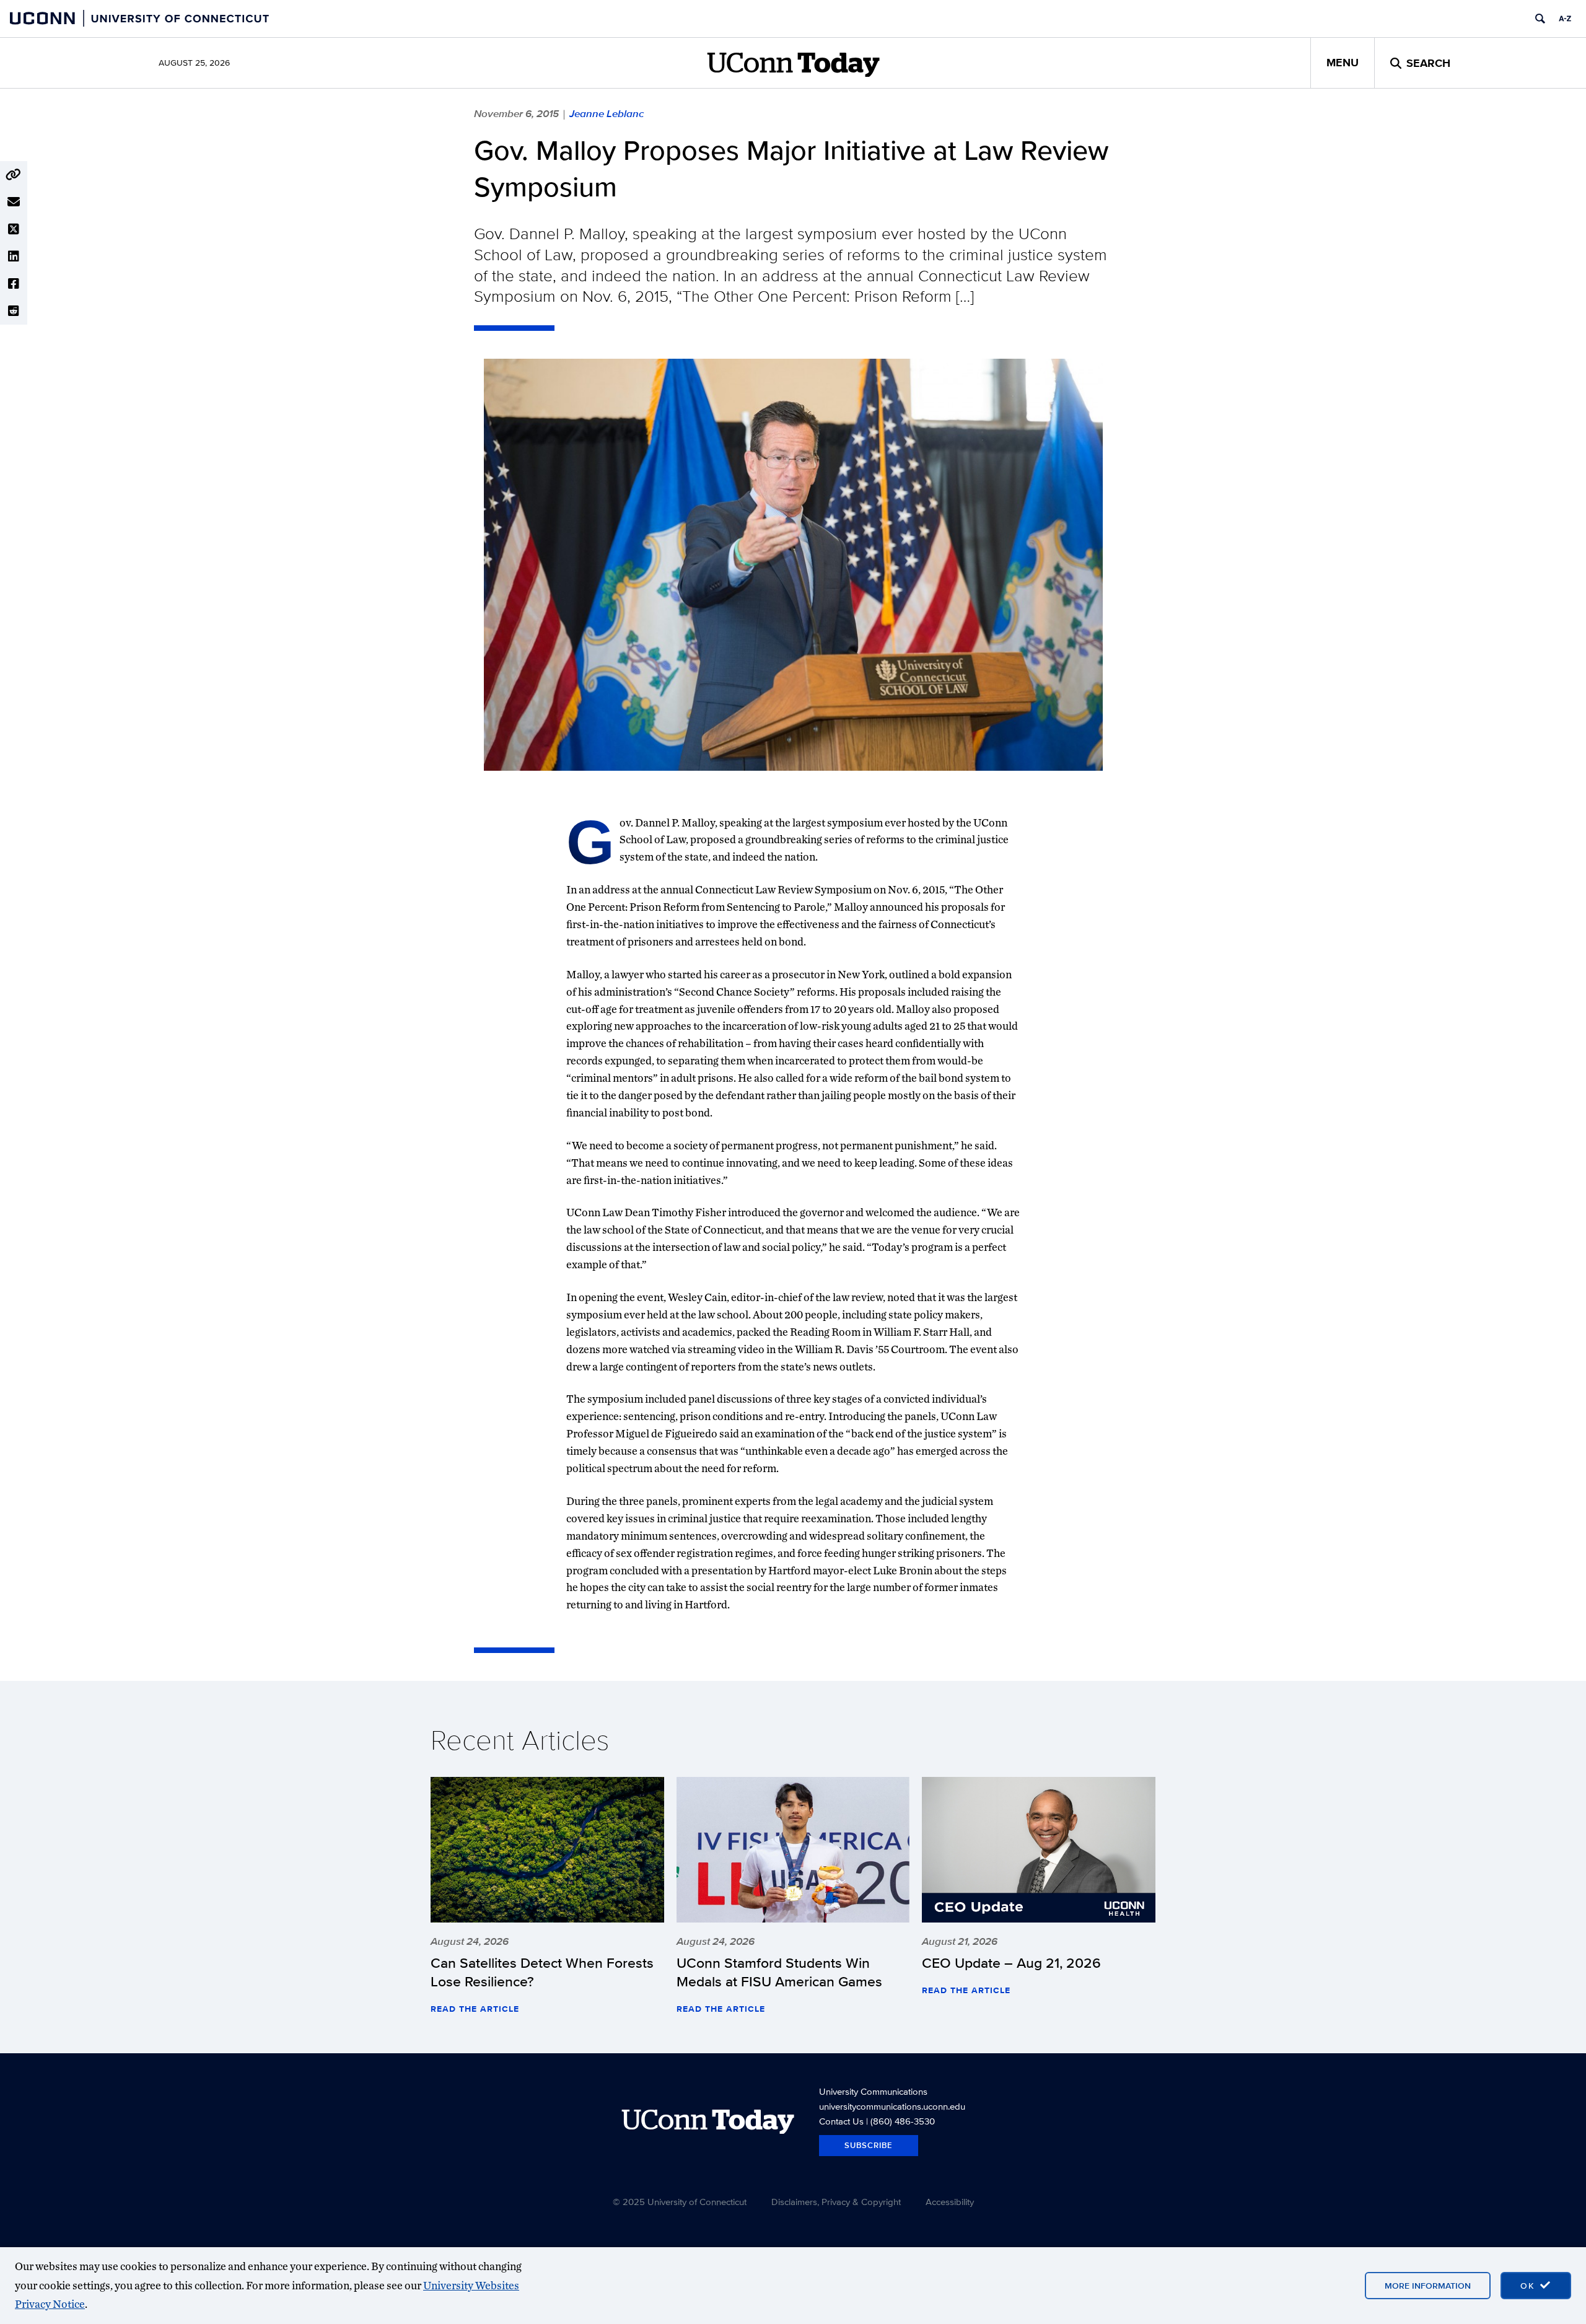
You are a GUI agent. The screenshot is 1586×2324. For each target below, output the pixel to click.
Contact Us (841, 2121)
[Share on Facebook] (14, 284)
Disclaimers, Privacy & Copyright (836, 2202)
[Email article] (14, 202)
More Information (1428, 2286)
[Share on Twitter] (14, 229)
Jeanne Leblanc (607, 113)
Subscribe (869, 2145)
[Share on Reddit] (14, 311)
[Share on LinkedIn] (14, 257)
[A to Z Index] (1565, 19)
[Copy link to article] (14, 175)
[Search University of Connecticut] (1540, 19)
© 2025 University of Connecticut (680, 2202)
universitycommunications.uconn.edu (892, 2106)
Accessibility (950, 2202)
